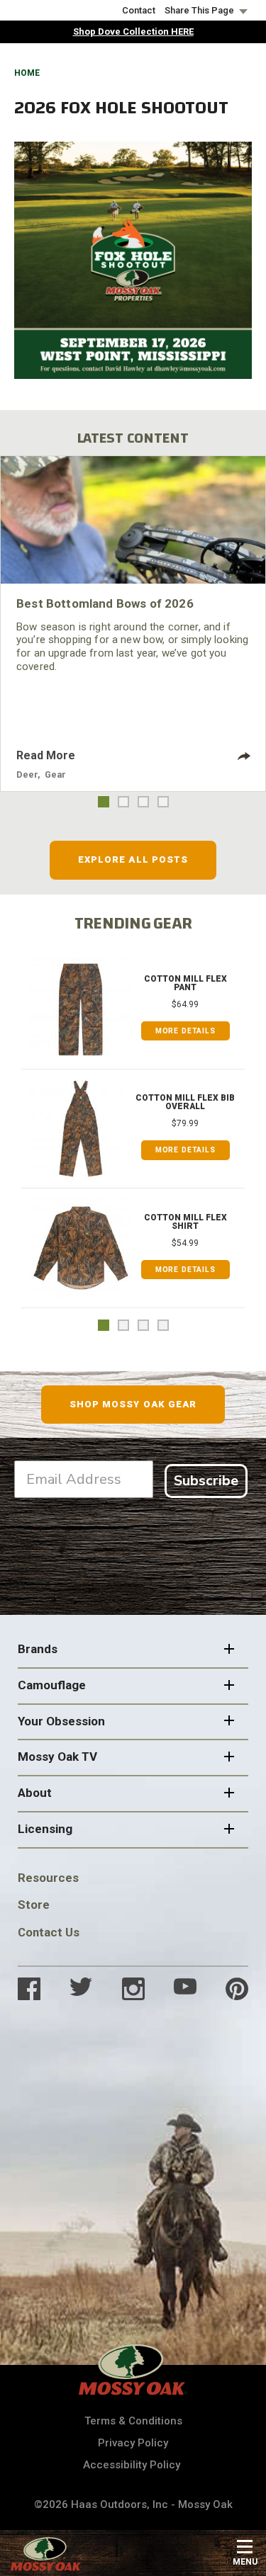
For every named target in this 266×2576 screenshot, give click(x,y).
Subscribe (206, 1481)
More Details (185, 1031)
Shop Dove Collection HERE (133, 32)
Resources (48, 1878)
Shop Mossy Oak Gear (133, 1404)
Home (27, 73)
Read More (46, 755)
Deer (27, 774)
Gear (55, 774)
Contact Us (49, 1932)
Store (34, 1905)
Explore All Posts (133, 859)
